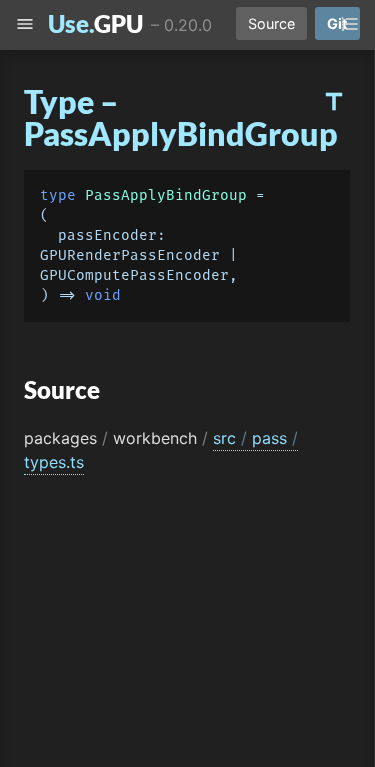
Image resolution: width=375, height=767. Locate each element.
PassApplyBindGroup (166, 195)
